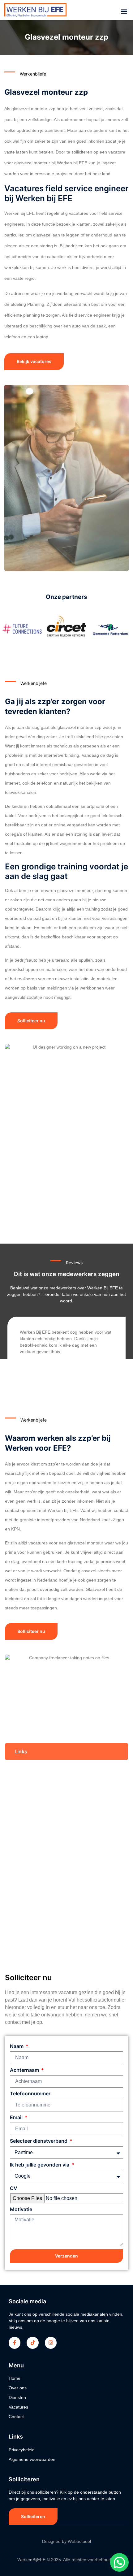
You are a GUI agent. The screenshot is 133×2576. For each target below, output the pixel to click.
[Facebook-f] (15, 2343)
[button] (124, 12)
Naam (17, 2046)
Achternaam (25, 2070)
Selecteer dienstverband (39, 2141)
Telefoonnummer (30, 2094)
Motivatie (21, 2209)
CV (14, 2188)
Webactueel (79, 2541)
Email (17, 2117)
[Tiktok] (32, 2343)
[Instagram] (51, 2343)
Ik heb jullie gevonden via (40, 2165)
